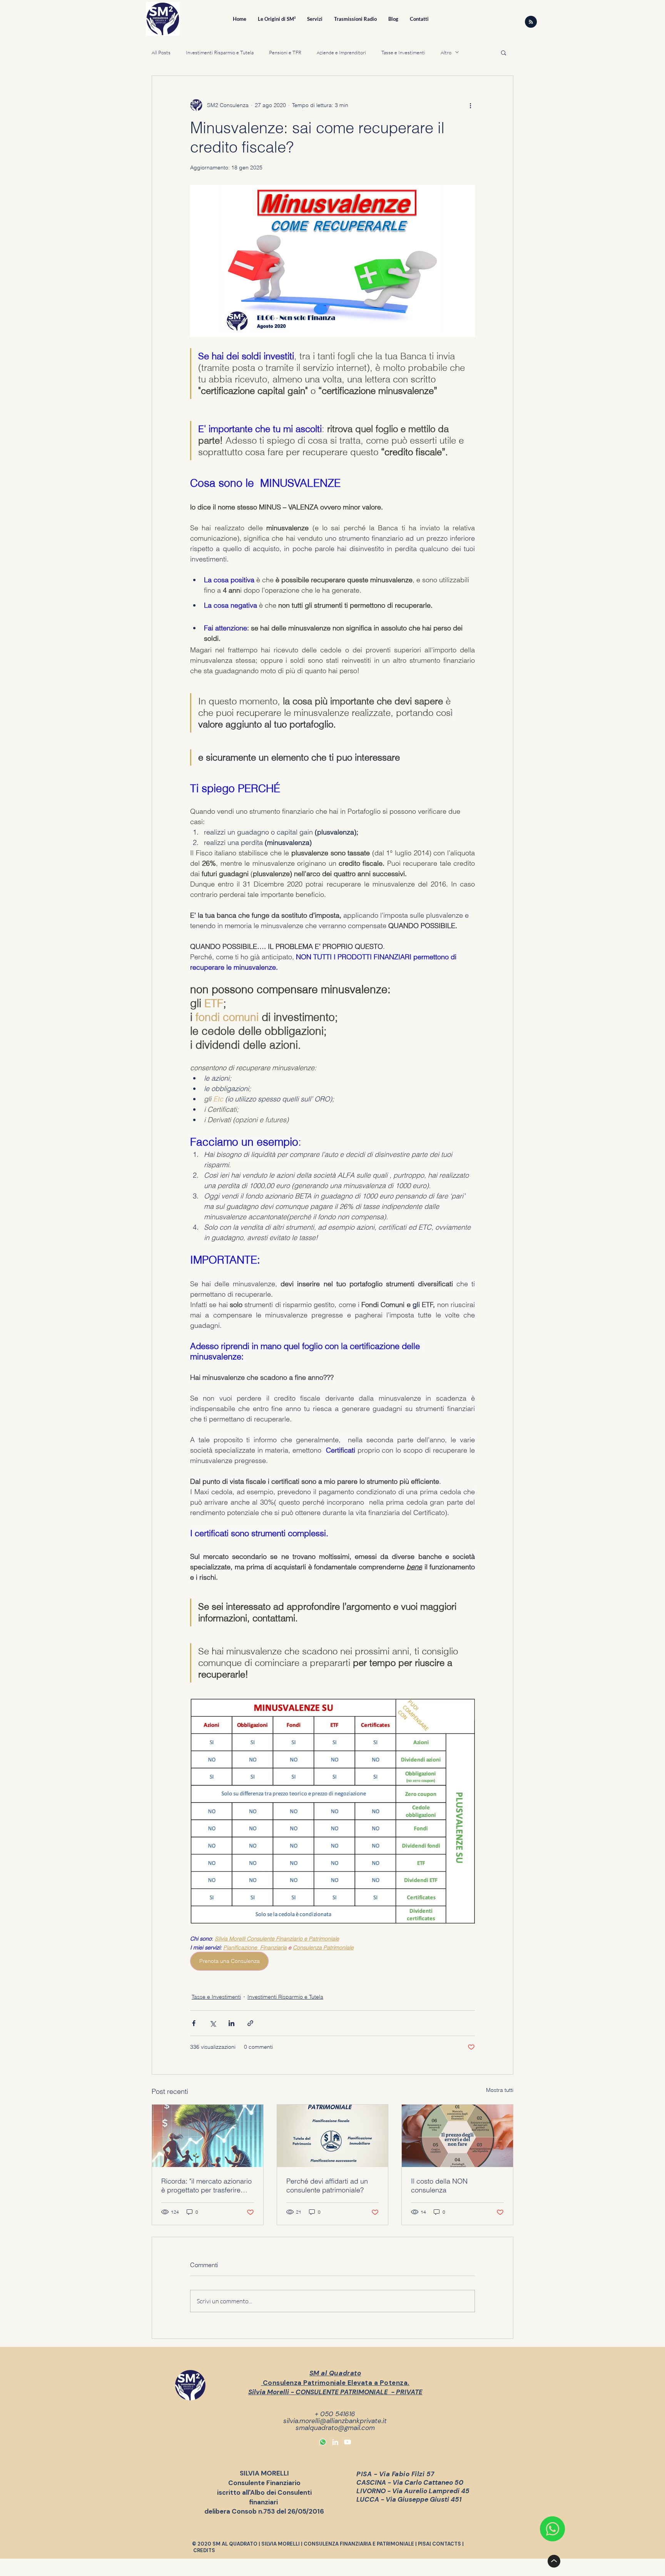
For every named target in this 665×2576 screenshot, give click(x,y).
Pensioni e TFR (285, 52)
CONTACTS (447, 2544)
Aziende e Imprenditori (341, 52)
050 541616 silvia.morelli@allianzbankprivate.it (335, 2417)
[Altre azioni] (470, 105)
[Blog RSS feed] (531, 22)
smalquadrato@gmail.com (335, 2428)
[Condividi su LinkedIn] (231, 2023)
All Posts (161, 52)
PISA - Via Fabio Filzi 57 (395, 2474)
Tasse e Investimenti (403, 52)
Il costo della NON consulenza (439, 2185)
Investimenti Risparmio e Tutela (220, 52)
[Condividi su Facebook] (194, 2023)
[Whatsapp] (323, 2442)
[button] (504, 52)
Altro (446, 52)
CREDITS (204, 2550)
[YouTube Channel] (348, 2442)
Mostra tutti (500, 2090)
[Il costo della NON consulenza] (457, 2136)
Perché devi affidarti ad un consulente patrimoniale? (327, 2185)
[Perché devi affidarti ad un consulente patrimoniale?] (333, 2136)
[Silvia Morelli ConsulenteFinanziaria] (335, 2442)
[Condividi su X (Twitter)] (213, 2023)
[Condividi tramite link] (250, 2023)
